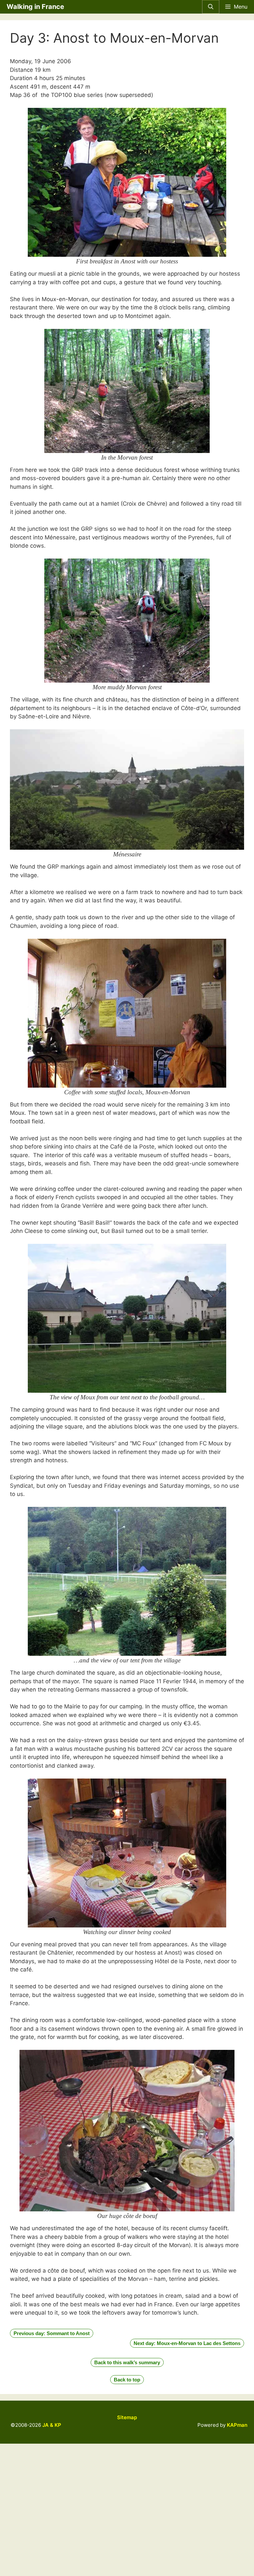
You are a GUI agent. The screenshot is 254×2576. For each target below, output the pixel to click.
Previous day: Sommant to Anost (52, 2333)
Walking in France (35, 7)
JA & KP (52, 2425)
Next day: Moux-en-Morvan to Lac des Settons (187, 2343)
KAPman (237, 2425)
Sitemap (127, 2417)
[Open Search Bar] (211, 7)
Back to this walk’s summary (127, 2362)
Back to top (127, 2380)
